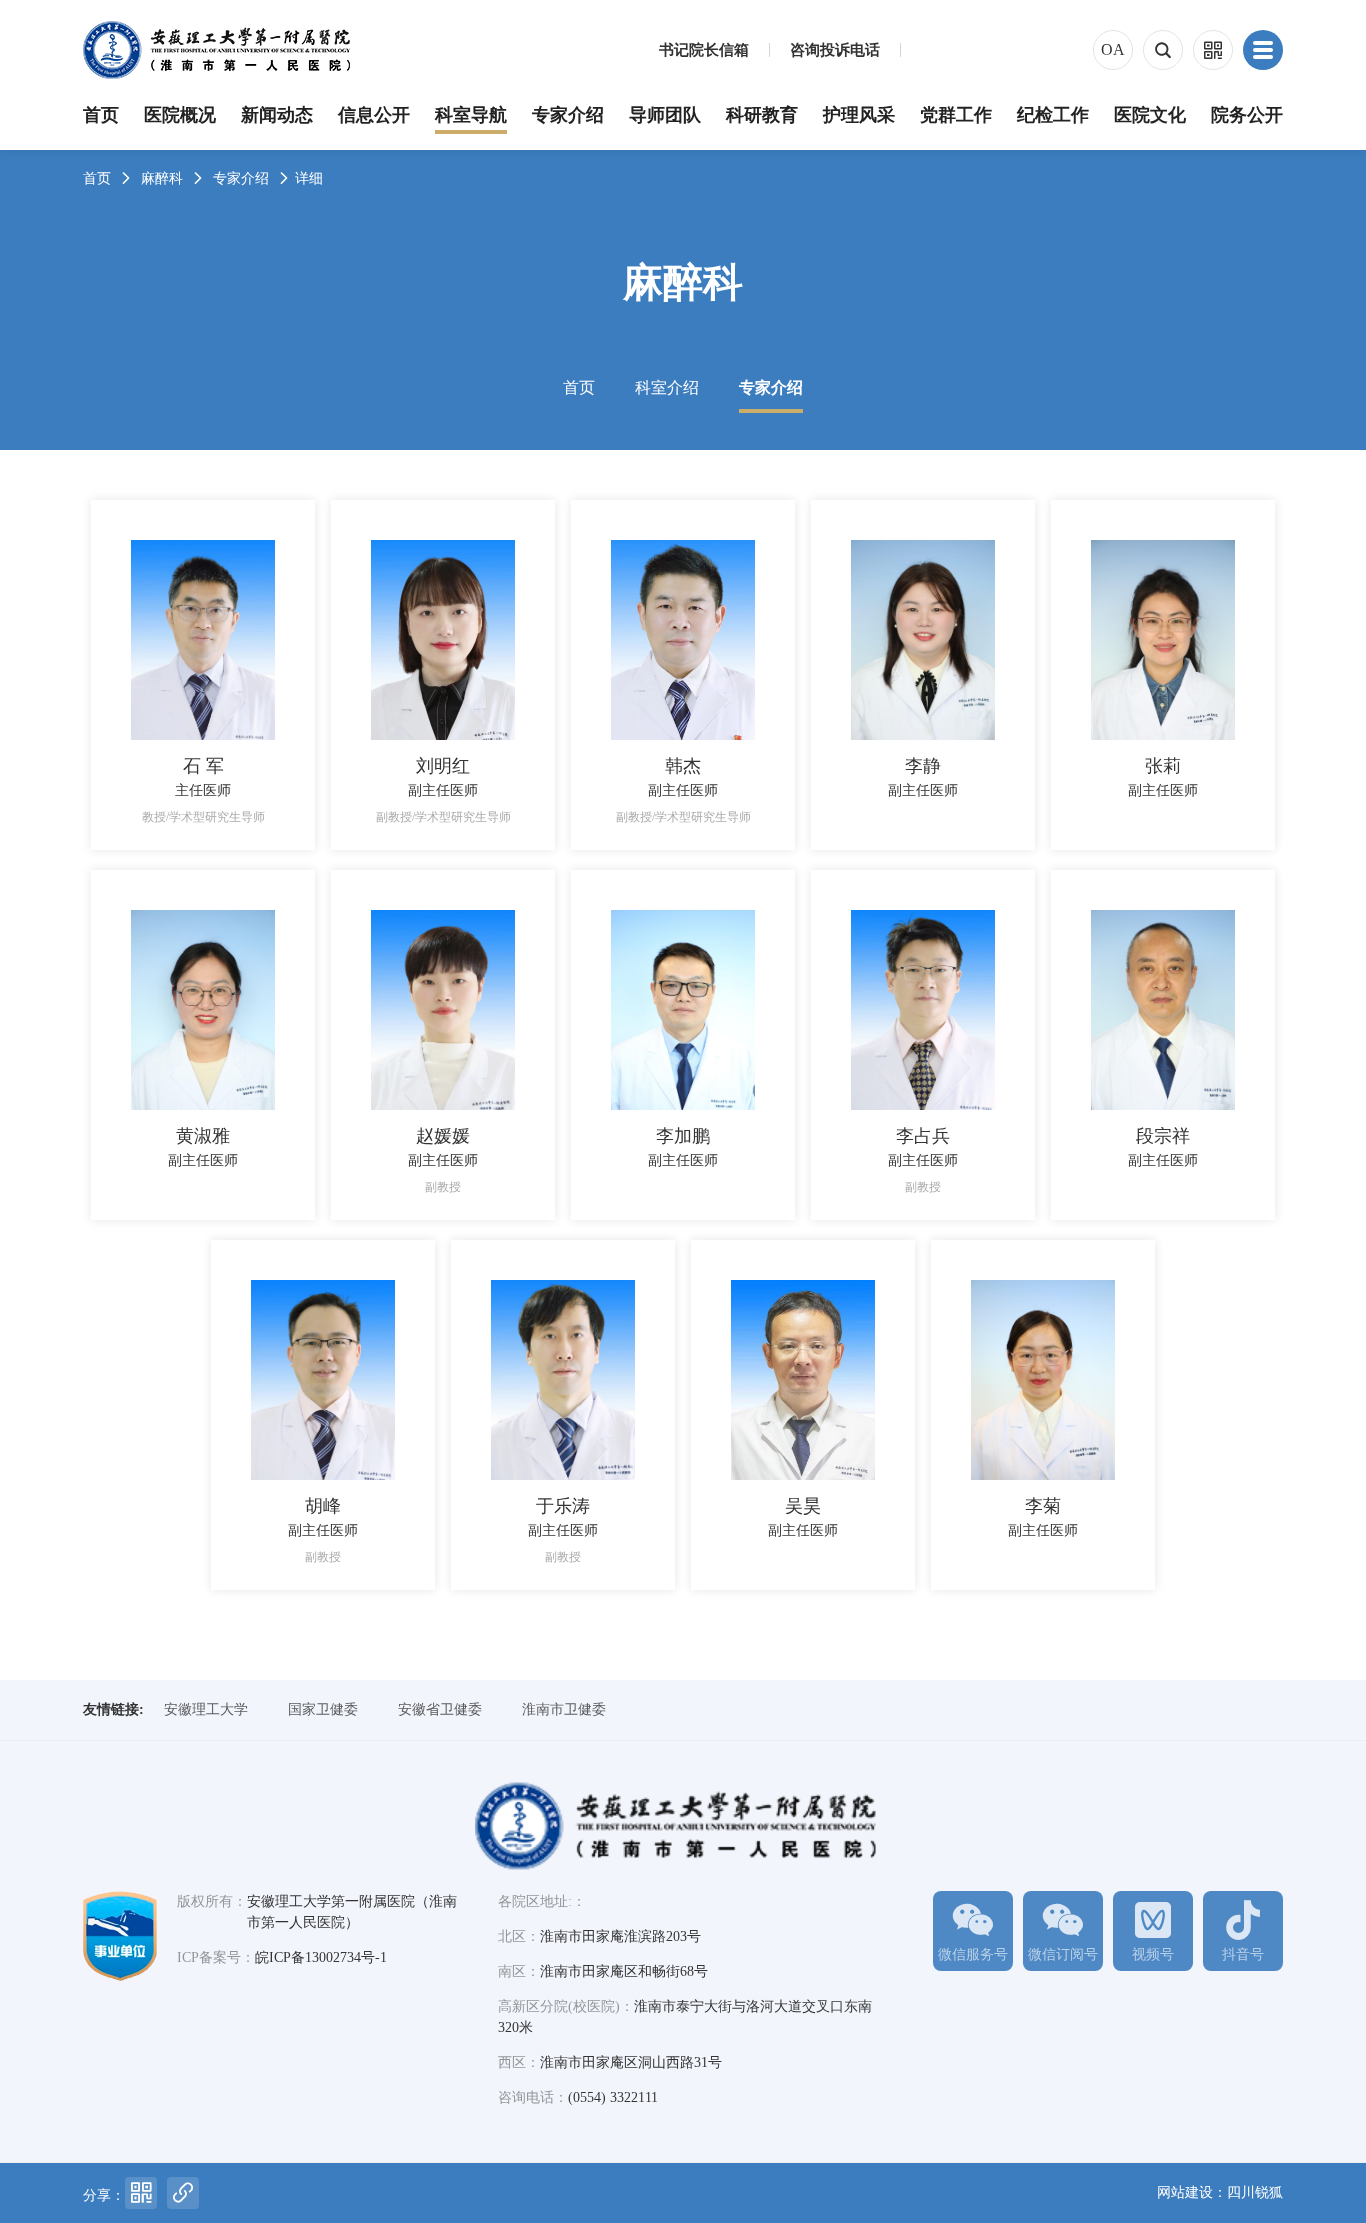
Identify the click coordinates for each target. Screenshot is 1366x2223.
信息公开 (374, 115)
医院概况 (180, 115)
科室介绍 (667, 387)
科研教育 (762, 115)
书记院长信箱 (704, 50)
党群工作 (956, 115)
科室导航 (471, 115)
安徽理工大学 (206, 1709)
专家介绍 (568, 115)
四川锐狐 (1255, 2192)
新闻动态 (277, 115)
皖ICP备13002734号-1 (321, 1957)
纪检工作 (1053, 115)
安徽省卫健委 (440, 1709)
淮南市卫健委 (564, 1709)
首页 (101, 115)
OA (1113, 49)
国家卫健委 (323, 1709)
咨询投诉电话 (835, 50)
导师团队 (665, 115)
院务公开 (1247, 115)
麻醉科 (162, 178)
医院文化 (1150, 115)
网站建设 (1185, 2192)
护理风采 (859, 115)
